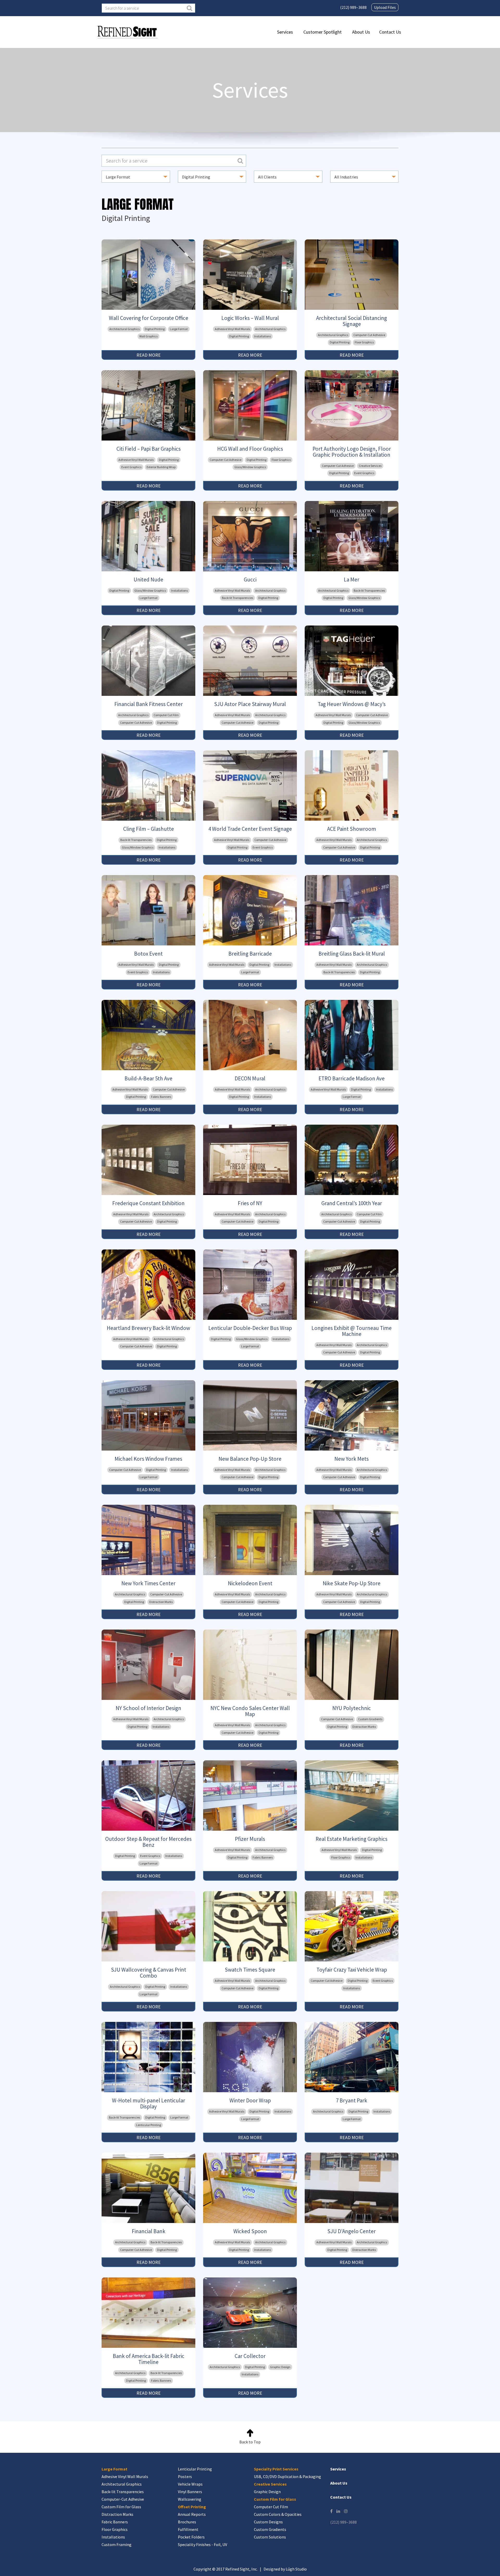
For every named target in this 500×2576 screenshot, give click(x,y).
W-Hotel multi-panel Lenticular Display (149, 2103)
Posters (185, 2476)
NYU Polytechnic (352, 1708)
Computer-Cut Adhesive (369, 335)
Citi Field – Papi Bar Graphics (149, 449)
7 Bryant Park (352, 2100)
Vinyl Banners (190, 2492)
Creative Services (370, 466)
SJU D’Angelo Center (352, 2231)
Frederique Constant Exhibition (148, 1203)
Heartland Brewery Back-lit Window (148, 1328)
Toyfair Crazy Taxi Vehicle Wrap (352, 1970)
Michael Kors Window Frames (148, 1459)
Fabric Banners (161, 1097)
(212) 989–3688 (353, 7)
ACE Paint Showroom (352, 829)
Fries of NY (250, 1203)
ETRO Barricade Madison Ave (352, 1078)
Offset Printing (192, 2507)
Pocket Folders (191, 2537)
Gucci (250, 580)
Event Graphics (131, 467)
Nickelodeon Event (250, 1583)
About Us (361, 32)
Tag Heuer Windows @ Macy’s (352, 704)
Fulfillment (188, 2529)
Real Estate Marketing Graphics (352, 1839)
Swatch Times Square (250, 1970)
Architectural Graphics (124, 329)
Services (285, 32)
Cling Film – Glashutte (149, 829)
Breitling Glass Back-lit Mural (352, 954)
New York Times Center (148, 1583)
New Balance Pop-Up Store (250, 1459)
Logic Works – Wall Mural (250, 318)
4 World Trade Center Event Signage (250, 829)
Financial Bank (149, 2231)
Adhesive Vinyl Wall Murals (232, 329)
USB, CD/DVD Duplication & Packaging (287, 2476)
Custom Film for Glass (121, 2507)
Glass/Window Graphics (250, 467)
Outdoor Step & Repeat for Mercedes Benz (148, 1842)
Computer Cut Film (166, 715)
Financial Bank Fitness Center (149, 704)
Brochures (187, 2522)
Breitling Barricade (250, 954)
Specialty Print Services (276, 2469)
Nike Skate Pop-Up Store (352, 1583)
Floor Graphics (364, 342)
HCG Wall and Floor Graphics (250, 449)
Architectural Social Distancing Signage (352, 321)
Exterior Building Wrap (161, 467)
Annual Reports (192, 2514)
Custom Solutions (270, 2537)
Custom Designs (268, 2522)
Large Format (179, 329)
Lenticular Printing (149, 2125)
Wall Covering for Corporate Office (149, 318)
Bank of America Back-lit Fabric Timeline (149, 2359)
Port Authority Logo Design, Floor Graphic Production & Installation (352, 452)
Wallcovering (190, 2499)
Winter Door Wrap (250, 2100)
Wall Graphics (148, 336)
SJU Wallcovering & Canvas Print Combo (149, 1973)
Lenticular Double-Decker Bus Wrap (250, 1328)
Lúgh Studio (296, 2569)
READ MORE (149, 355)
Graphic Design (280, 2367)
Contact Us (390, 32)
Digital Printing (155, 329)
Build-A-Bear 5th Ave (148, 1078)
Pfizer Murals (250, 1839)
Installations (262, 336)
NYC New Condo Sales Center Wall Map (250, 1711)
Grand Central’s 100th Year (352, 1203)
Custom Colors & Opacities (278, 2514)
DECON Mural (250, 1078)
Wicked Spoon (250, 2231)
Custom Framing (117, 2544)
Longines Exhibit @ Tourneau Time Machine (352, 1331)
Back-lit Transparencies (238, 598)
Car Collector (250, 2356)
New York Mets (352, 1459)
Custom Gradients (370, 1719)
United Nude (148, 580)
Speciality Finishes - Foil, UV (202, 2544)
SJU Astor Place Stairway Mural (250, 704)
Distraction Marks (161, 1602)
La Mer (352, 580)
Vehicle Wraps (190, 2484)
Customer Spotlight (323, 32)
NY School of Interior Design (148, 1708)
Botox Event (148, 954)
